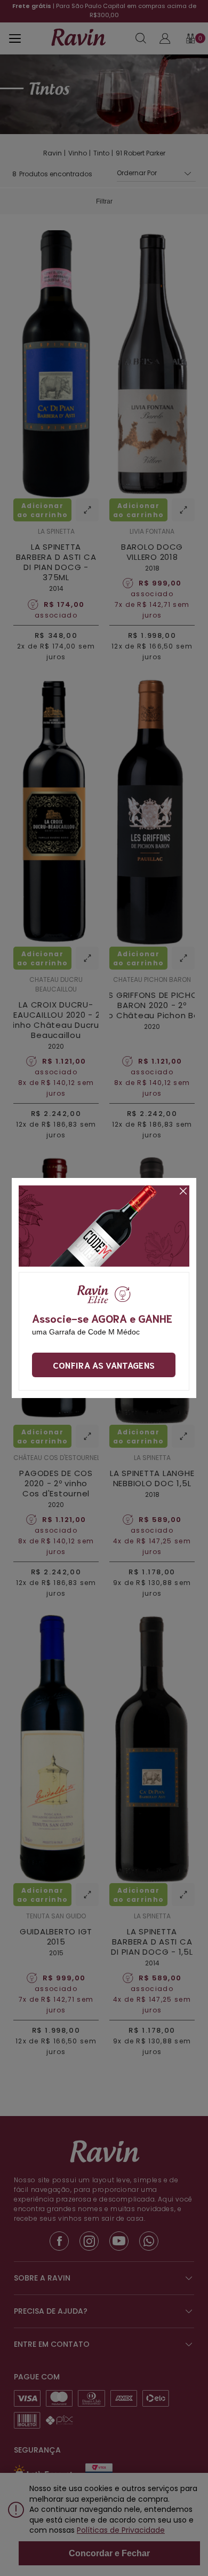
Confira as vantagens (104, 1365)
